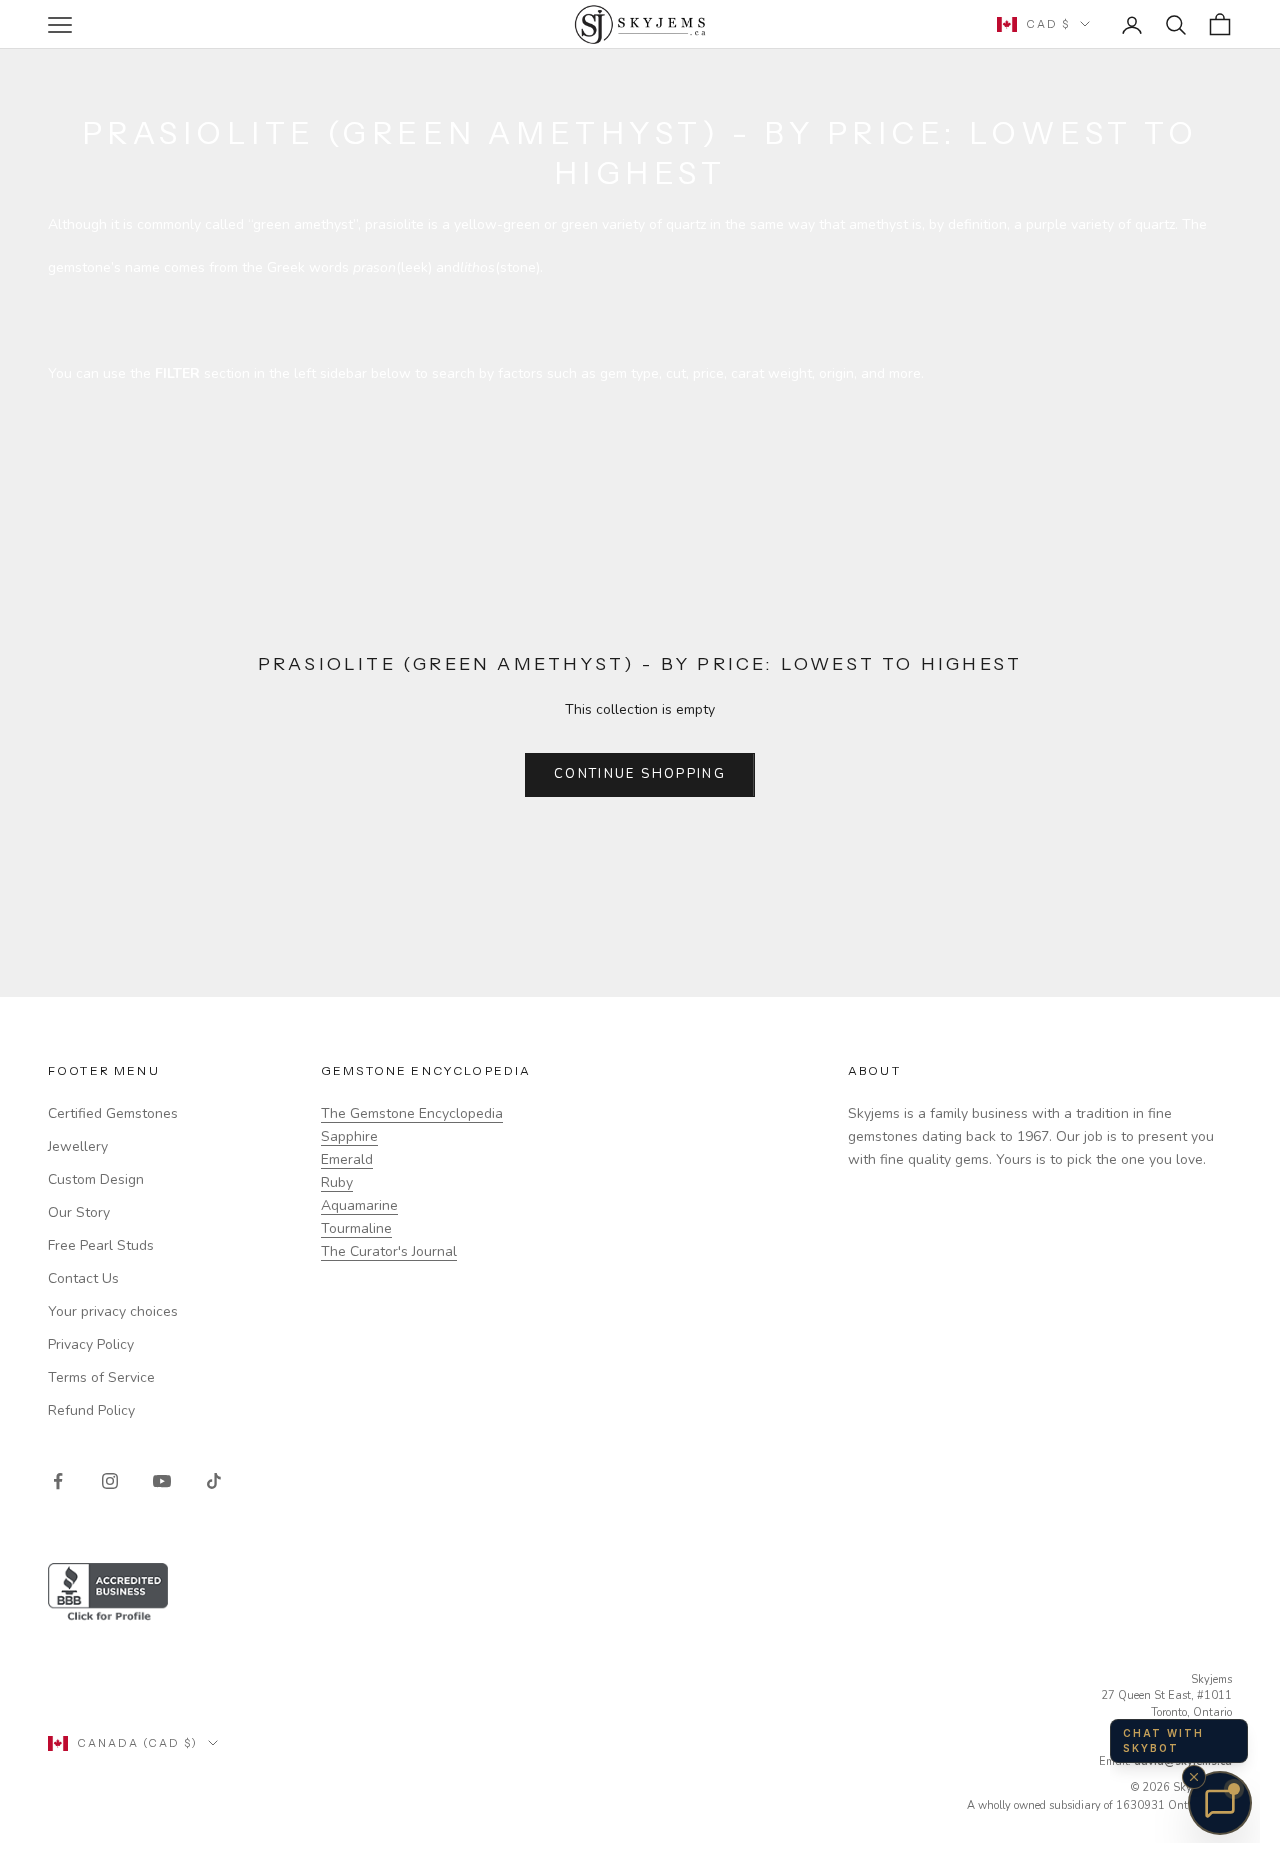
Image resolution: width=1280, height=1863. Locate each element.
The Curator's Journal (389, 1251)
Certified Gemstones (113, 1113)
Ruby (337, 1182)
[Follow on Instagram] (110, 1481)
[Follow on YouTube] (162, 1481)
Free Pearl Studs (101, 1245)
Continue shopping (640, 774)
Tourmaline (356, 1228)
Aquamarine (359, 1205)
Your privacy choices (113, 1311)
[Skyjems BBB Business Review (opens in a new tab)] (640, 1593)
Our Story (79, 1212)
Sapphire (349, 1136)
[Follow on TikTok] (214, 1481)
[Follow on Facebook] (58, 1481)
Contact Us (83, 1278)
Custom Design (96, 1179)
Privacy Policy (91, 1344)
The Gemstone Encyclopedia (412, 1113)
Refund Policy (91, 1410)
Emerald (347, 1159)
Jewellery (78, 1146)
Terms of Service (101, 1377)
